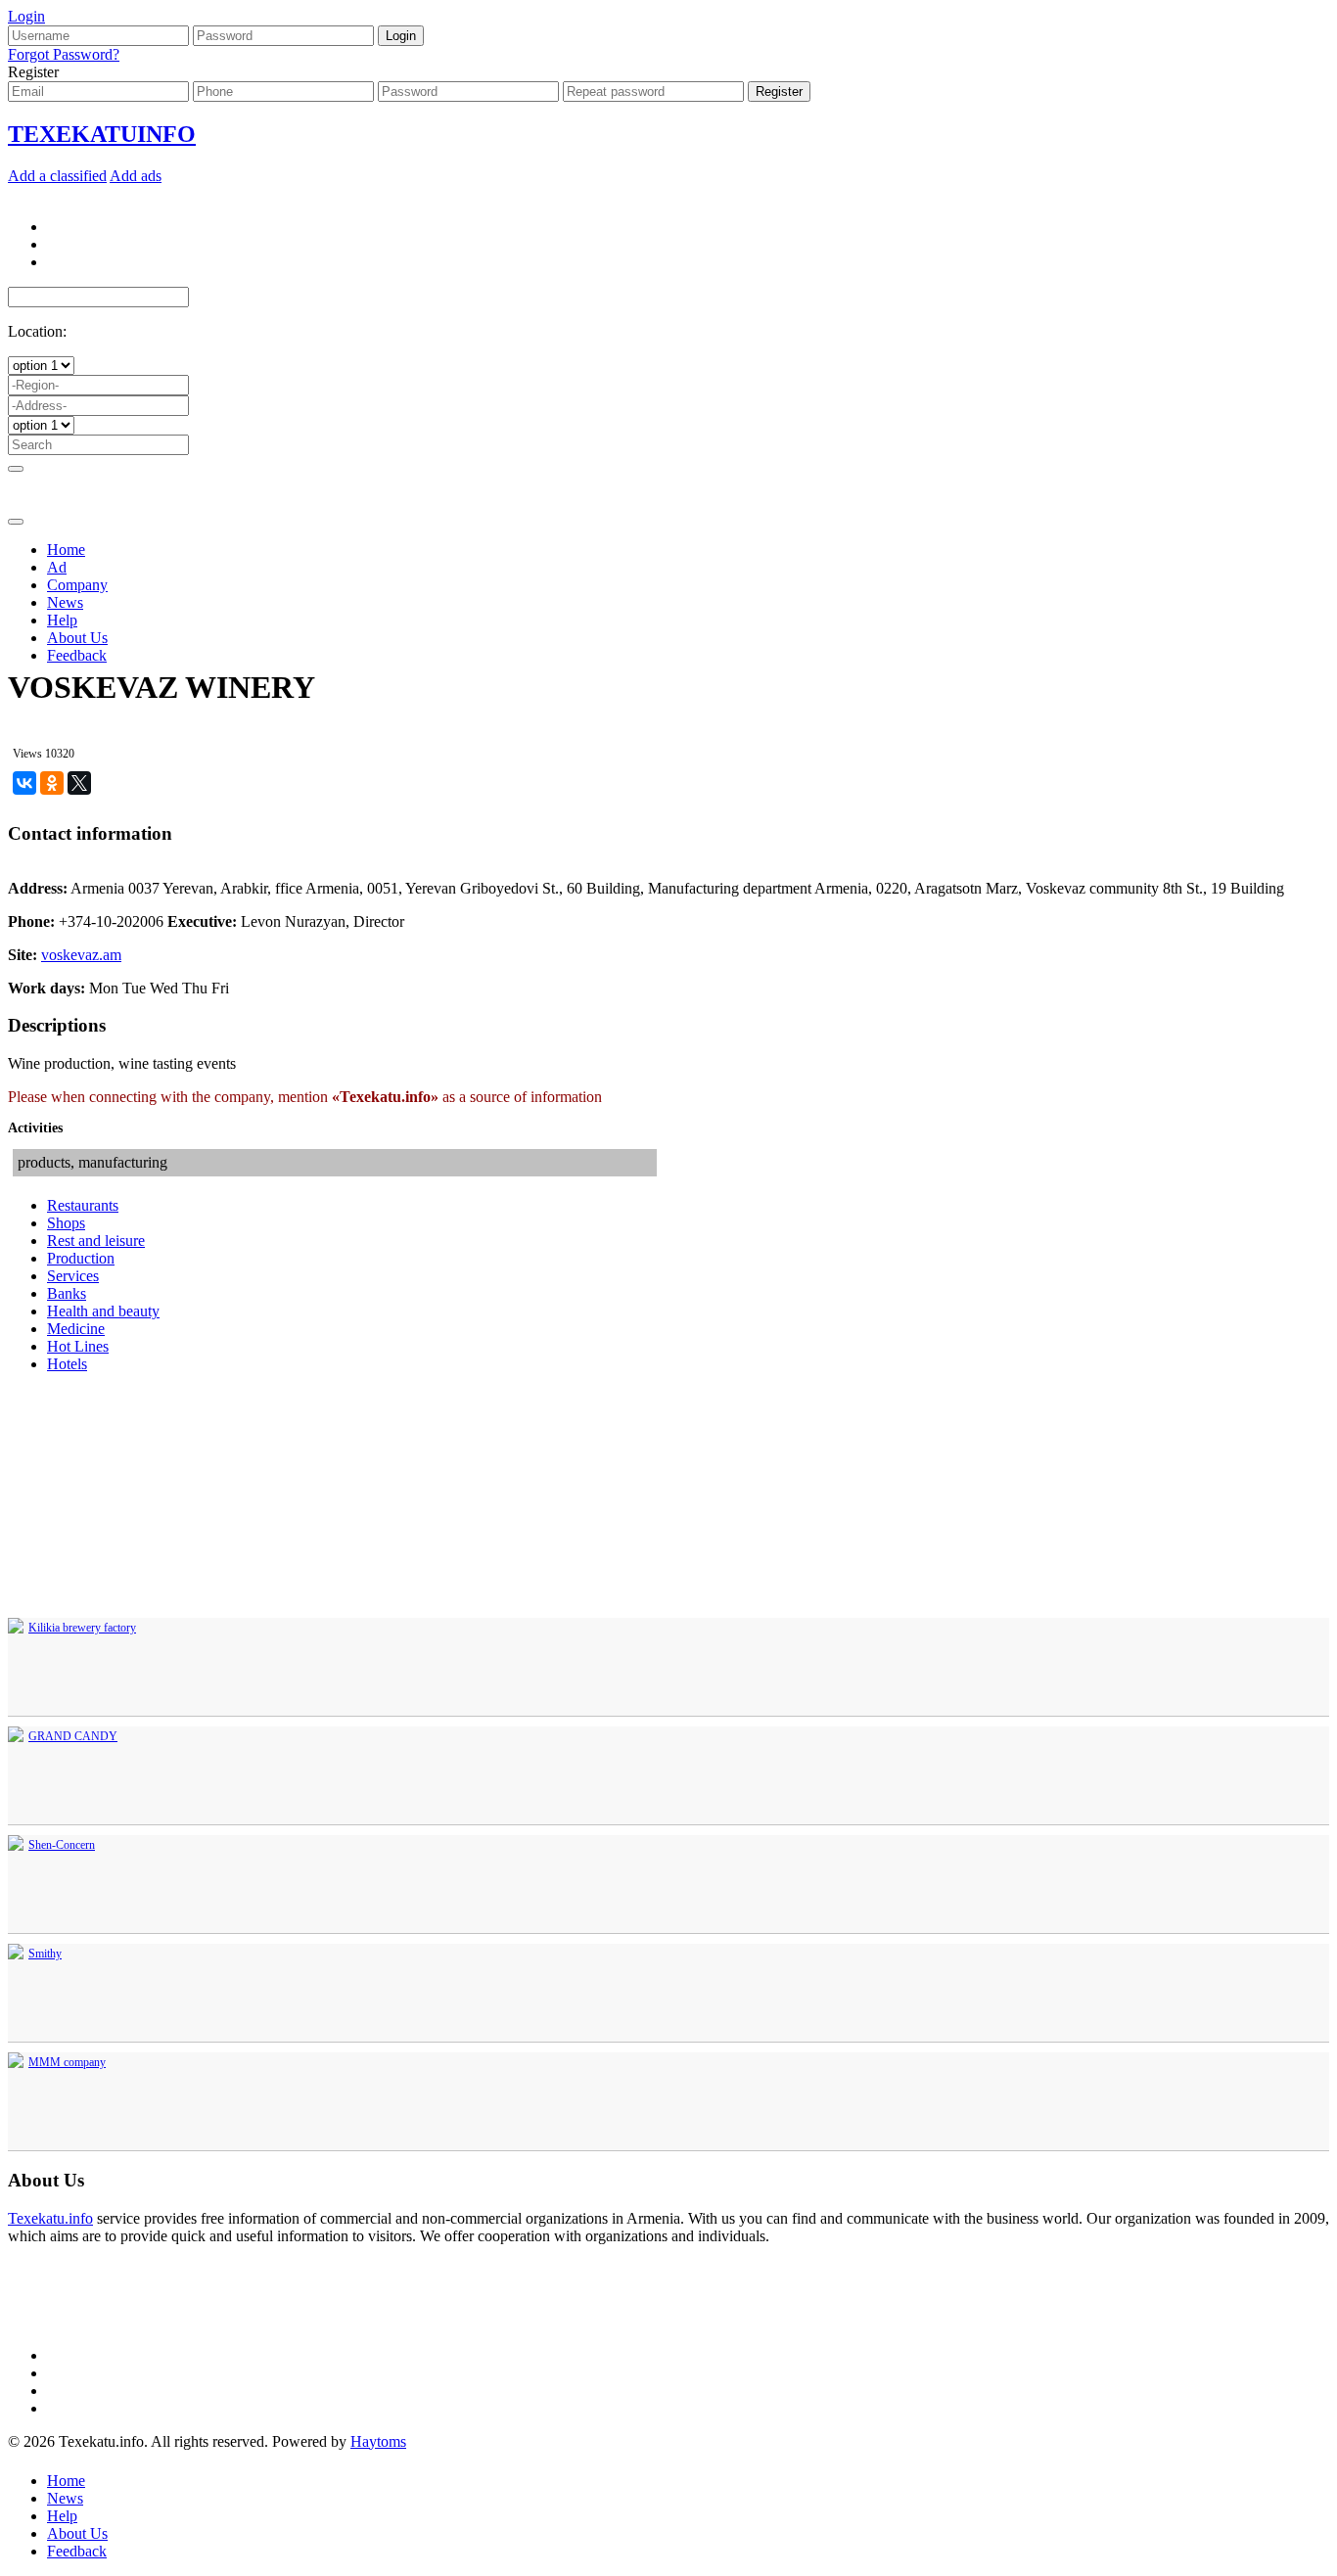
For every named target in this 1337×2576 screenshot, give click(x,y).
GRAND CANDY (73, 1736)
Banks (67, 1293)
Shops (66, 1223)
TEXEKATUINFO (102, 134)
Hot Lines (78, 1346)
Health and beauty (103, 1311)
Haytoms (378, 2441)
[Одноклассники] (52, 783)
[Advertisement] (668, 532)
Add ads (136, 176)
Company (77, 585)
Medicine (76, 1329)
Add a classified (57, 176)
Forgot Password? (64, 54)
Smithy (45, 1954)
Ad (57, 567)
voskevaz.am (81, 955)
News (65, 602)
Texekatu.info (50, 2218)
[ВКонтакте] (24, 783)
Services (73, 1276)
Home (66, 550)
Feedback (77, 655)
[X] (79, 783)
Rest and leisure (96, 1241)
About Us (77, 638)
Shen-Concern (62, 1845)
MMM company (67, 2062)
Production (81, 1258)
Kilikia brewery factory (82, 1628)
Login (26, 16)
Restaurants (83, 1205)
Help (62, 620)
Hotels (67, 1364)
